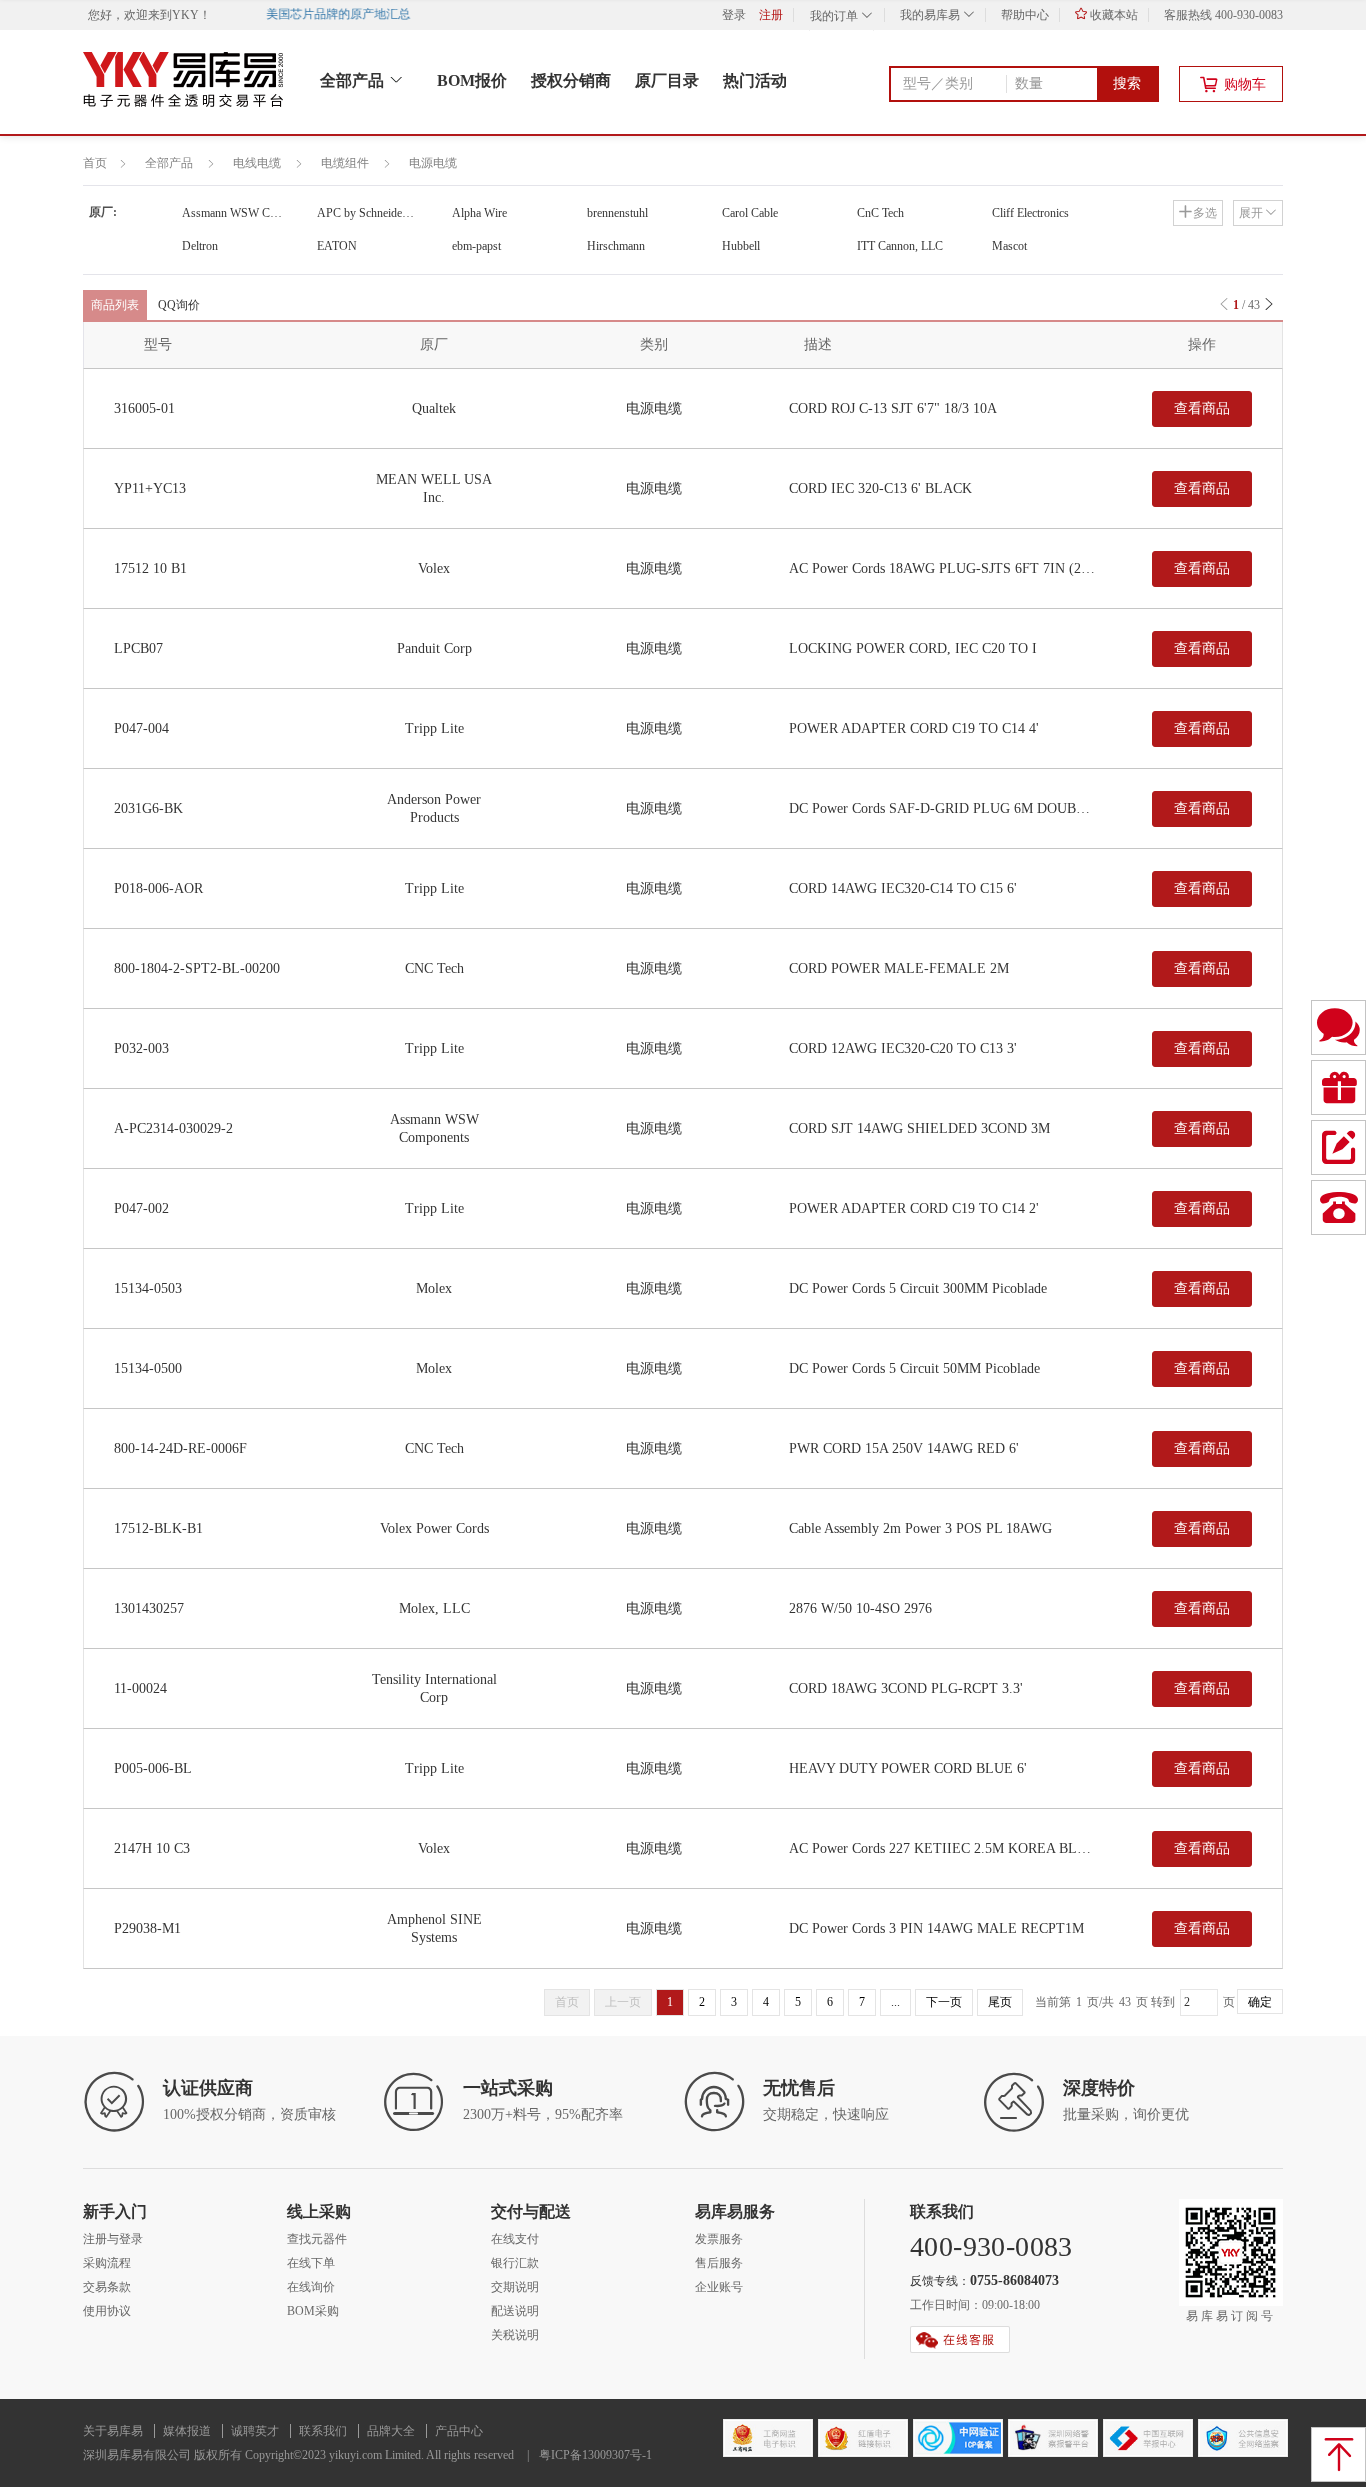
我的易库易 (931, 15)
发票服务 (719, 2239)
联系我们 (323, 2431)
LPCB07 (138, 648)
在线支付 (515, 2239)
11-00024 (140, 1688)
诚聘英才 (255, 2431)
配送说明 (515, 2311)
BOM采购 (313, 2311)
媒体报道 (187, 2431)
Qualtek (434, 408)
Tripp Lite (434, 728)
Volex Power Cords (434, 1528)
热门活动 (755, 80)
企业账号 (719, 2287)
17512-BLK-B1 (158, 1528)
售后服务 (719, 2263)
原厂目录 (667, 80)
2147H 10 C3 (152, 1848)
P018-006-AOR (158, 888)
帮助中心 (1025, 15)
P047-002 (141, 1208)
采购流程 (107, 2263)
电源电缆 (433, 163)
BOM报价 (472, 80)
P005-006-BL (153, 1768)
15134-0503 (148, 1288)
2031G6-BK (148, 808)
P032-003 (141, 1048)
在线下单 (311, 2263)
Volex (434, 568)
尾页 (1000, 2002)
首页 (95, 163)
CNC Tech (434, 968)
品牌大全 (391, 2431)
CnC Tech (880, 213)
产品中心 (459, 2431)
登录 (734, 15)
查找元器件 (317, 2239)
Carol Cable (750, 213)
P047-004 (141, 728)
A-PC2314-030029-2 (173, 1128)
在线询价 (311, 2287)
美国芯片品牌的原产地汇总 (327, 14)
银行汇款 (515, 2263)
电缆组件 (345, 163)
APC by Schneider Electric (380, 213)
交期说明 (515, 2287)
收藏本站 (1112, 15)
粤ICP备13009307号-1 (595, 2455)
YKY (185, 15)
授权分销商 (571, 80)
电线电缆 (257, 163)
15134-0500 (148, 1368)
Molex (434, 1288)
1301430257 (149, 1608)
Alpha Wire (479, 213)
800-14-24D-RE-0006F (180, 1448)
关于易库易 (113, 2431)
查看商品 (1202, 408)
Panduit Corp (434, 648)
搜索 (1127, 83)
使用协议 (107, 2311)
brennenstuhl (617, 213)
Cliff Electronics (1030, 213)
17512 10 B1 (150, 568)
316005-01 (144, 408)
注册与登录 (113, 2239)
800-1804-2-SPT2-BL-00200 (197, 968)
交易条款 (107, 2287)
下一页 (944, 2002)
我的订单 (835, 16)
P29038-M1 (147, 1928)
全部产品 (354, 80)
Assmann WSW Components (247, 213)
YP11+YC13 (150, 488)
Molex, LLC (434, 1608)
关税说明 (515, 2335)
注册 (771, 15)
